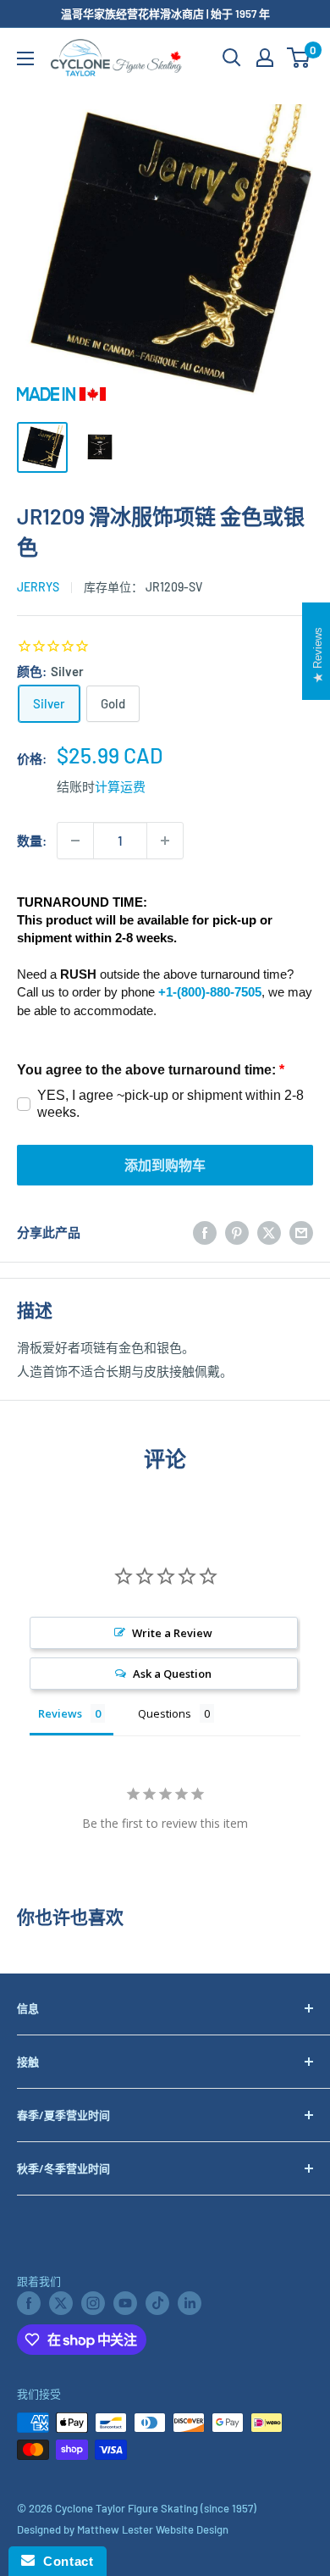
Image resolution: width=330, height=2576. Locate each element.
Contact (64, 2561)
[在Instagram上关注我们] (93, 2303)
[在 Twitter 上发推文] (269, 1232)
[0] (299, 58)
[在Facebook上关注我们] (29, 2303)
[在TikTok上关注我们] (157, 2303)
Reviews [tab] (60, 1713)
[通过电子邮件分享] (301, 1232)
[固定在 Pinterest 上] (237, 1232)
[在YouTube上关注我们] (125, 2303)
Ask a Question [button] (172, 1674)
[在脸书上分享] (205, 1232)
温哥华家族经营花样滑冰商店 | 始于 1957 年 (165, 14)
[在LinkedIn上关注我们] (190, 2303)
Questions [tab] (165, 1713)
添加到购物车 (165, 1165)
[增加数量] (165, 841)
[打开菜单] (25, 58)
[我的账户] (265, 58)
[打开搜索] (232, 58)
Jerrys (38, 587)
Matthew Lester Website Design (153, 2529)
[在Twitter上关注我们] (61, 2303)
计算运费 (120, 786)
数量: (32, 841)
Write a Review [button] (172, 1633)
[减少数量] (75, 841)
